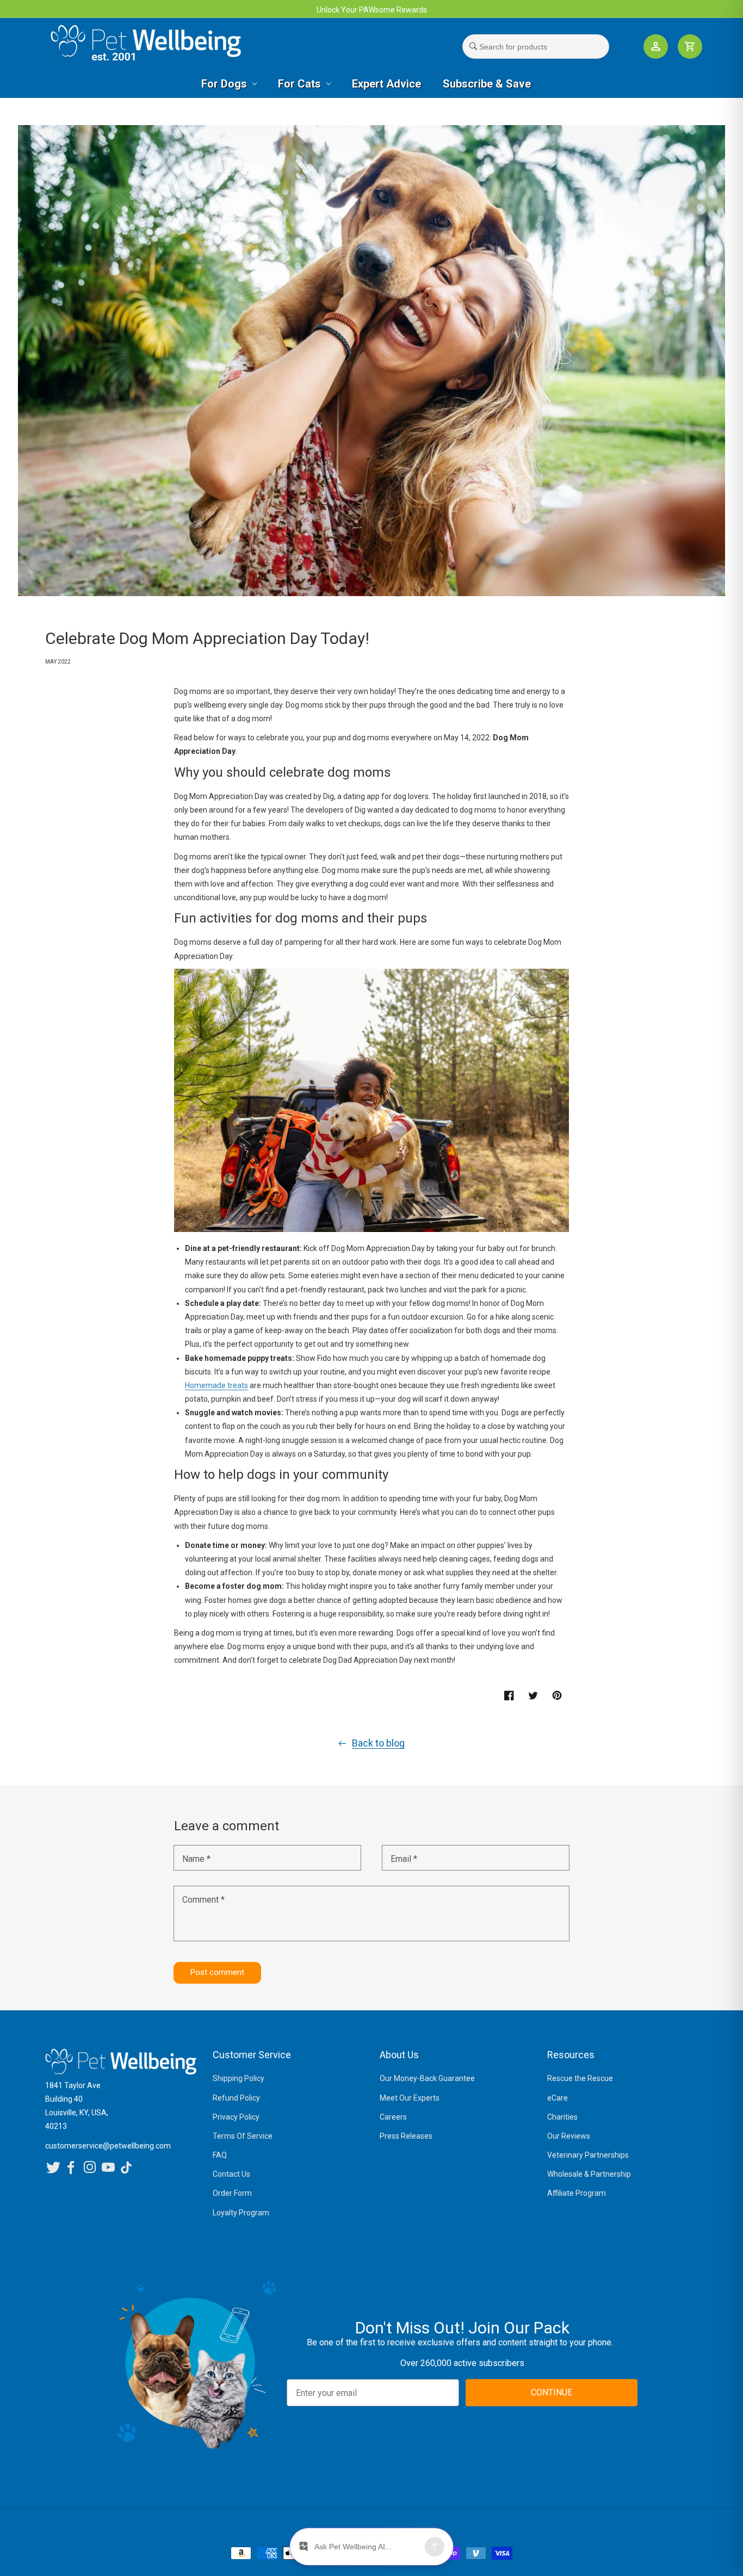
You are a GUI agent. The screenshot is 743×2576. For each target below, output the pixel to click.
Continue (290, 1372)
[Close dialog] (520, 1174)
